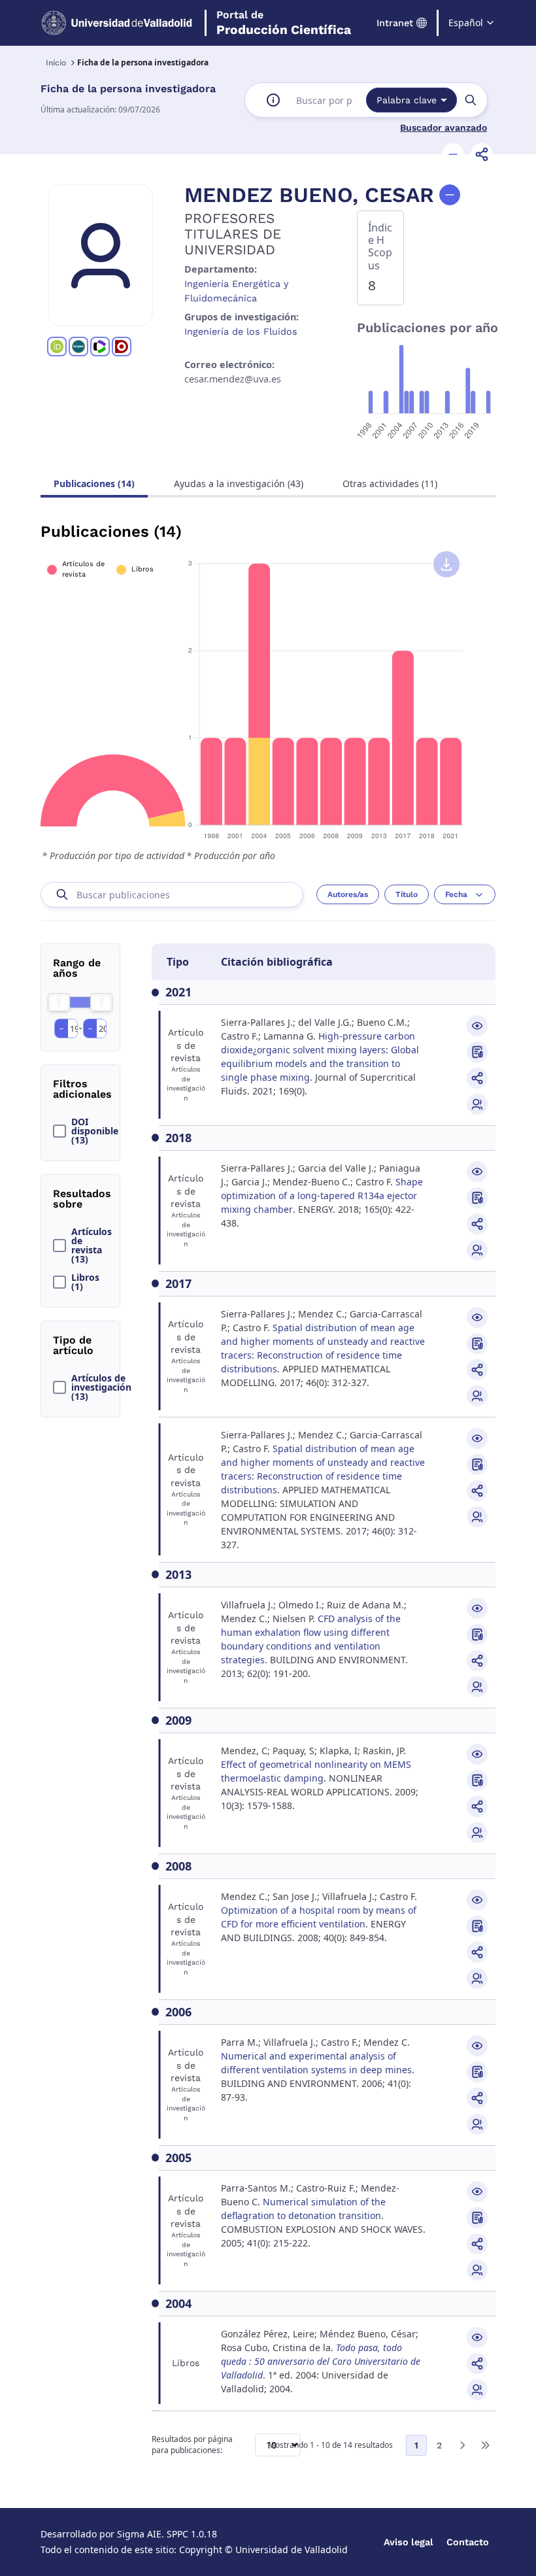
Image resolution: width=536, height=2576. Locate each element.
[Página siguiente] (462, 2445)
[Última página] (485, 2445)
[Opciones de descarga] (446, 564)
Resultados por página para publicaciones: (192, 2445)
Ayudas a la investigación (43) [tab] (239, 483)
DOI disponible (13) (95, 1131)
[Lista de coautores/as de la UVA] (477, 1104)
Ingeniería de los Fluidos (241, 331)
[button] (453, 154)
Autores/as (348, 894)
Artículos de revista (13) (92, 1246)
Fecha (456, 894)
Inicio (56, 63)
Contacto (468, 2542)
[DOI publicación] (477, 1052)
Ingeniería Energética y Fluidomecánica (236, 291)
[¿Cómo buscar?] (273, 100)
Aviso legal (409, 2542)
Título (407, 894)
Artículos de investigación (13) (99, 1387)
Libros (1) (85, 1282)
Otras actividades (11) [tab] (390, 483)
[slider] (59, 1002)
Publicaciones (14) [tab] (94, 483)
